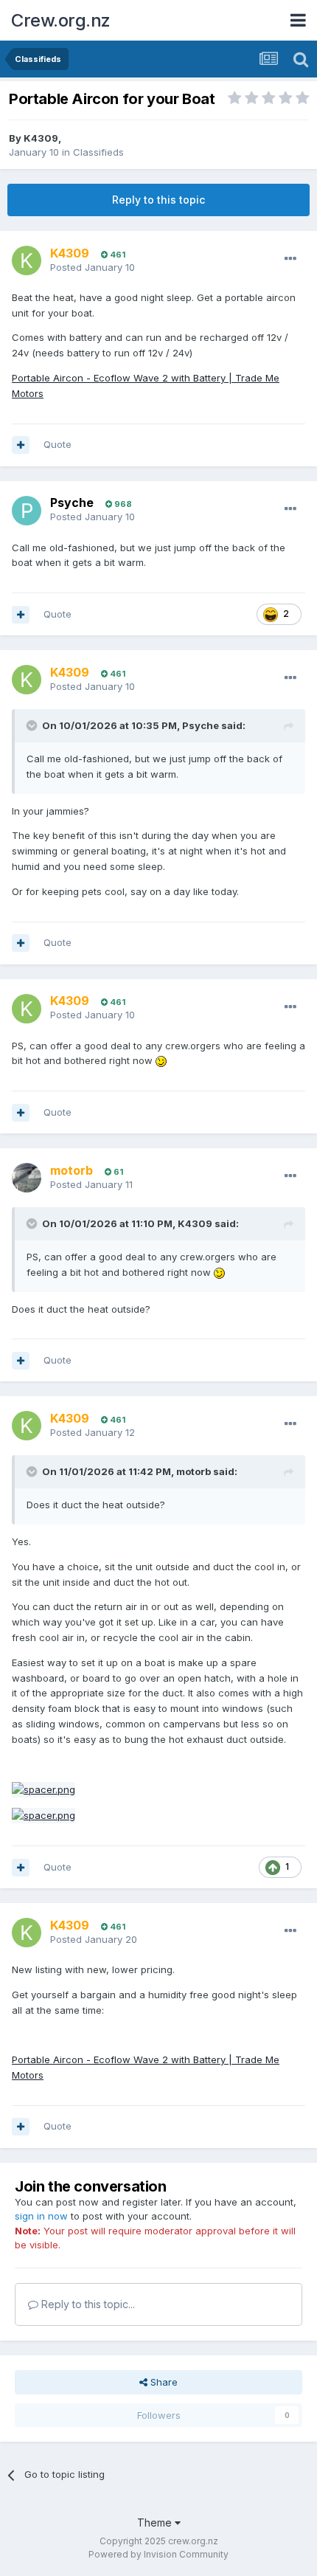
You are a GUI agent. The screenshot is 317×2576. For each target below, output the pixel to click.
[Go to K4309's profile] (27, 260)
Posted (93, 267)
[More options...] (290, 259)
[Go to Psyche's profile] (27, 511)
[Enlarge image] (43, 1789)
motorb (194, 1471)
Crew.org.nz (61, 20)
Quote (58, 444)
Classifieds (98, 152)
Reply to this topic (158, 200)
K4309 (41, 138)
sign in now (41, 2216)
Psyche (72, 503)
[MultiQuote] (21, 445)
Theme (156, 2523)
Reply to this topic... (87, 2304)
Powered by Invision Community (158, 2554)
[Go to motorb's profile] (27, 1178)
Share (163, 2382)
